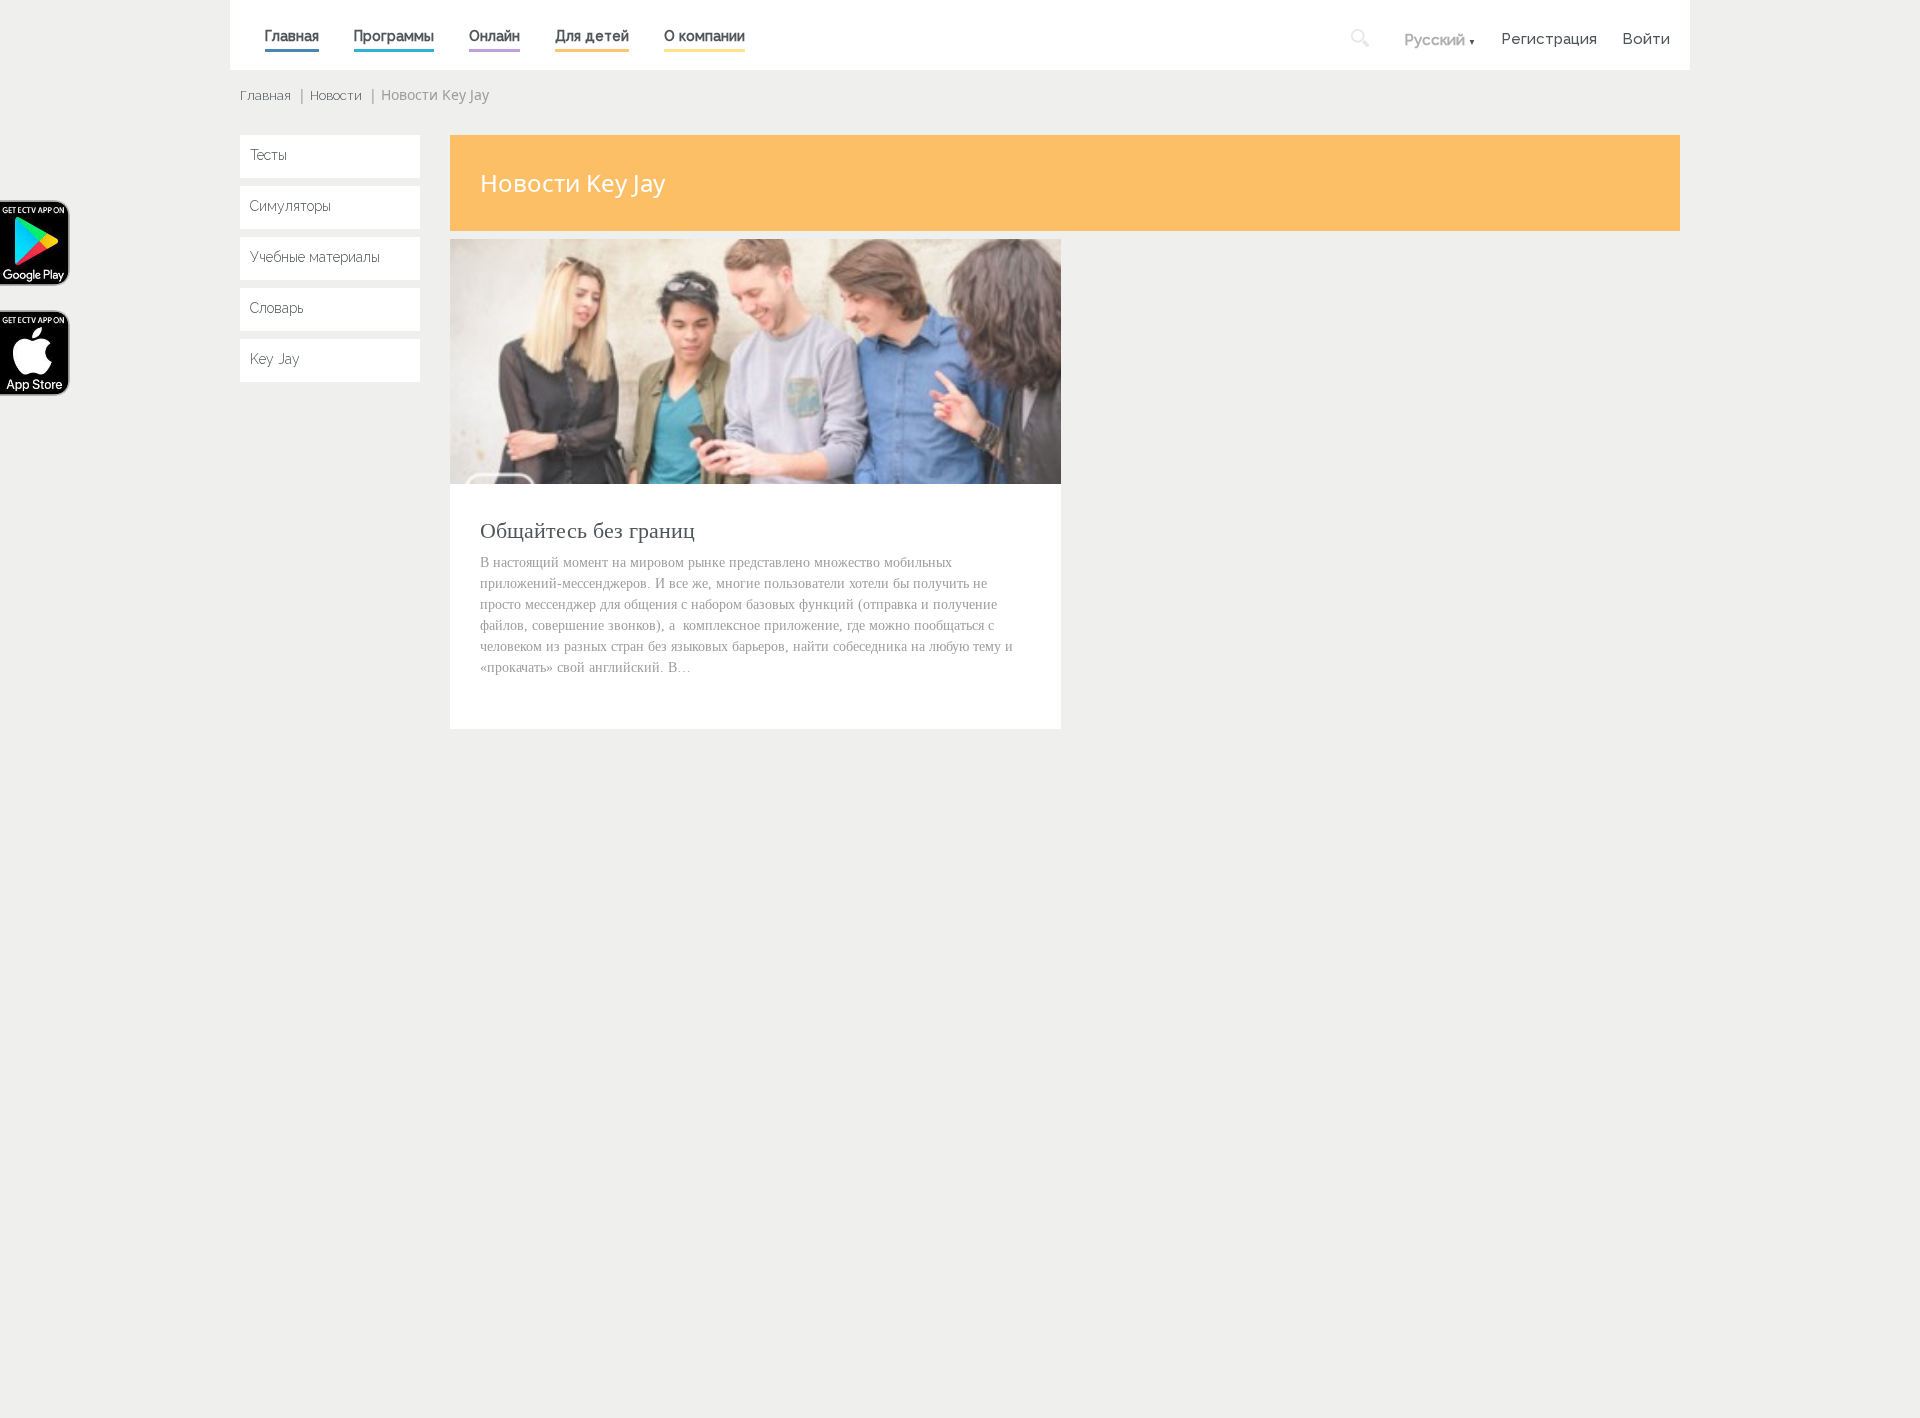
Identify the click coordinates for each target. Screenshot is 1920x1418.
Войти (1646, 36)
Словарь (276, 308)
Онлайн (494, 36)
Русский (1434, 40)
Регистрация (1549, 36)
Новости (336, 95)
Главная (292, 36)
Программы (394, 36)
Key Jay (275, 359)
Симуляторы (290, 206)
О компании (704, 36)
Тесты (268, 155)
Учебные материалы (315, 257)
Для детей (592, 36)
